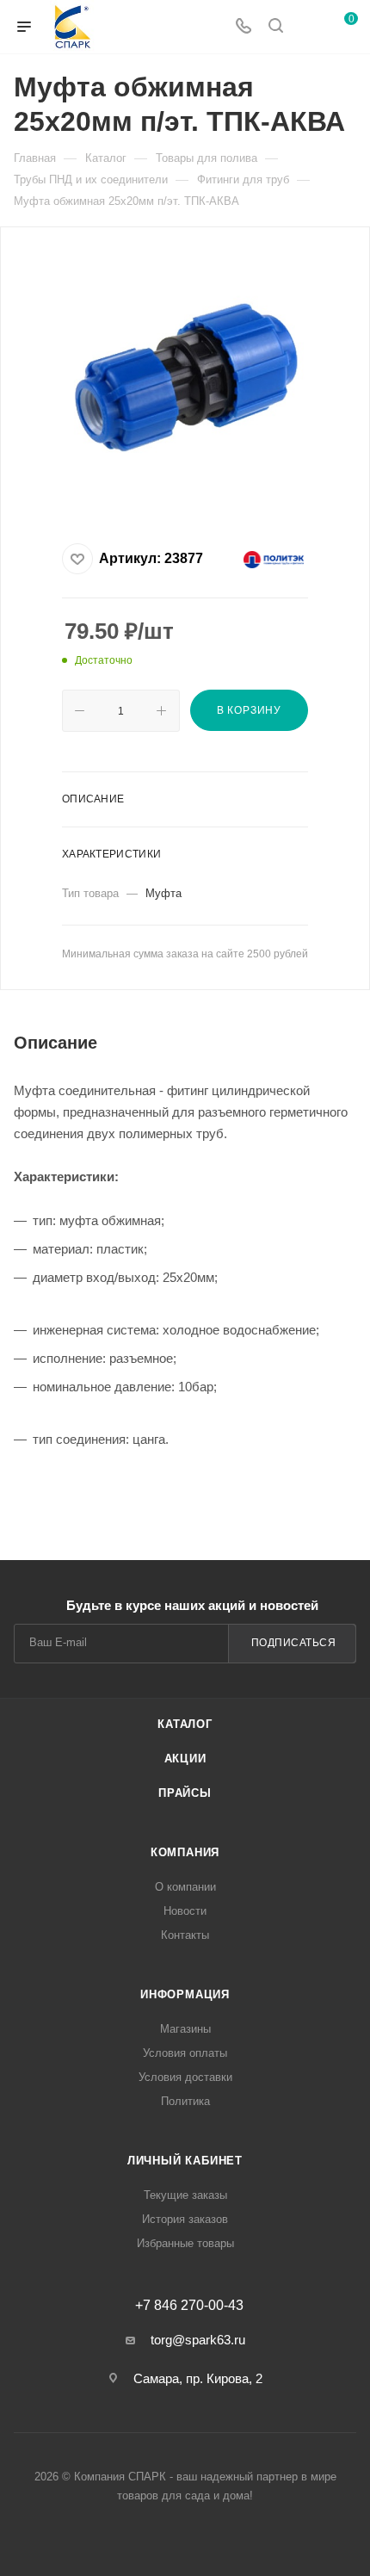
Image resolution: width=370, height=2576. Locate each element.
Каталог (185, 1724)
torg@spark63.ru (198, 2340)
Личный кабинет (185, 2161)
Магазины (185, 2029)
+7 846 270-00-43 (189, 2306)
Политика (185, 2101)
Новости (185, 1911)
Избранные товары (185, 2243)
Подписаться (294, 1643)
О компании (185, 1887)
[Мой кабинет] (308, 27)
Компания (185, 1852)
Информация (185, 1994)
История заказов (185, 2219)
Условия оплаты (185, 2053)
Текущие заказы (185, 2195)
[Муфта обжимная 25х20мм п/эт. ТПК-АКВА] (185, 380)
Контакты (185, 1935)
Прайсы (185, 1793)
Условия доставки (185, 2077)
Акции (185, 1759)
